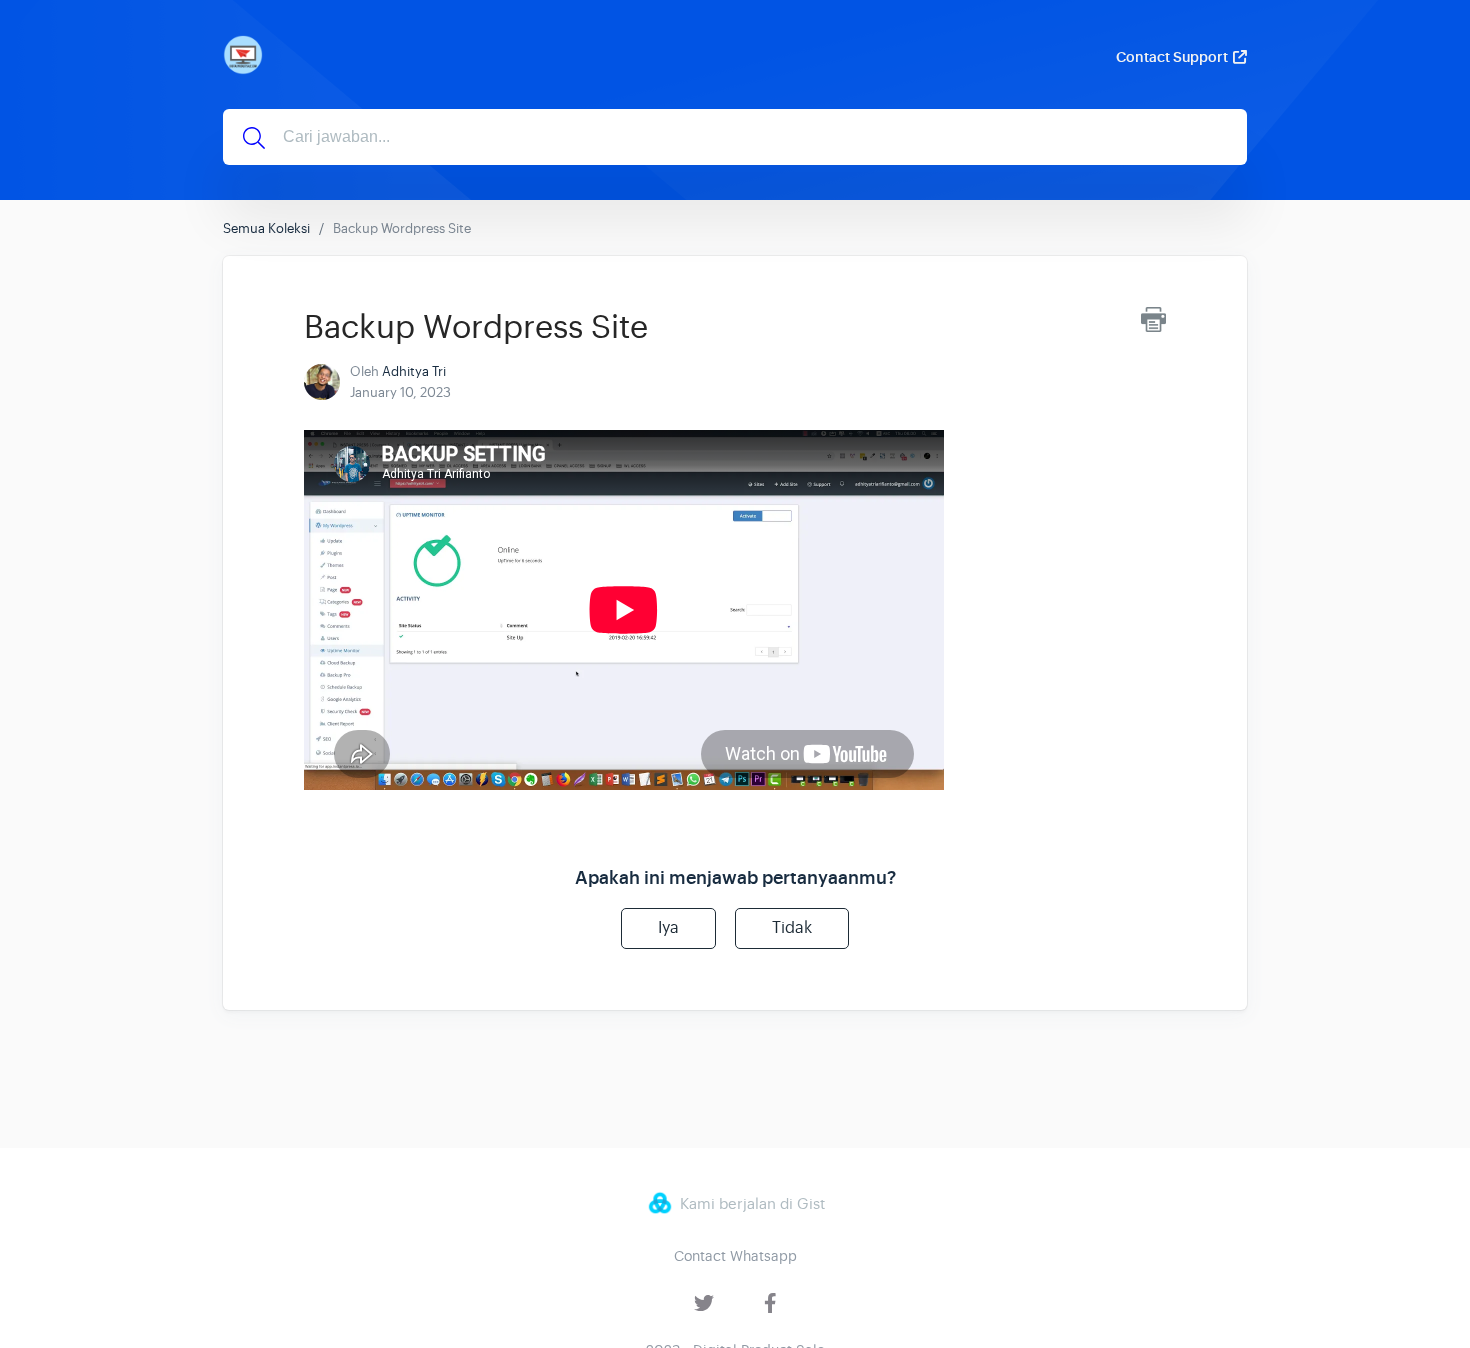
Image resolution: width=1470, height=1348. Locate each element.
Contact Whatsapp (735, 1256)
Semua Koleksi (266, 228)
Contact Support (1172, 57)
